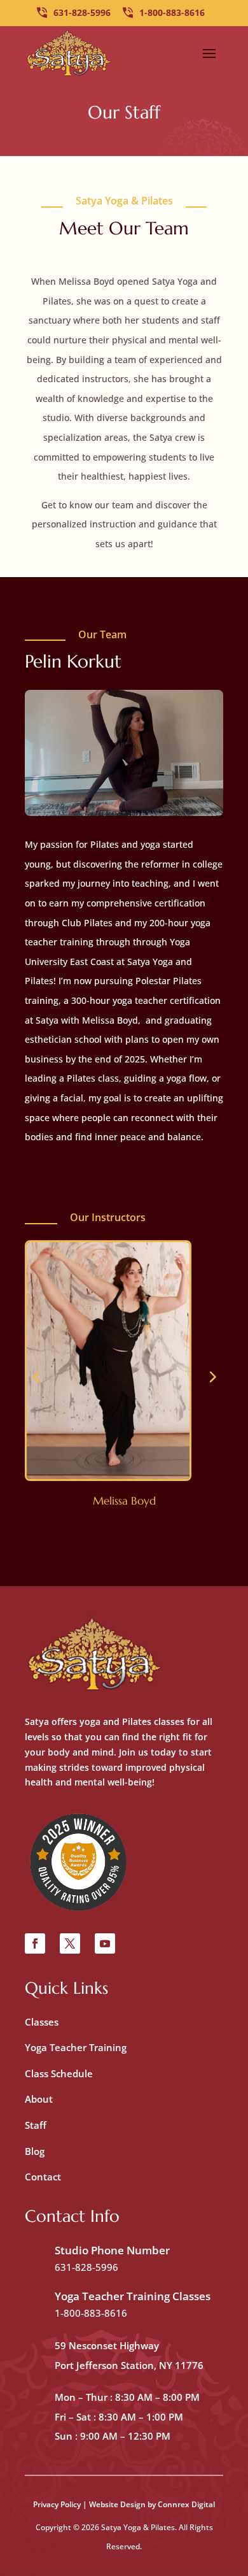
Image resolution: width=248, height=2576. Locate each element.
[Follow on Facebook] (35, 1943)
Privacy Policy (57, 2504)
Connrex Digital (186, 2504)
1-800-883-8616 (172, 12)
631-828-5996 (82, 12)
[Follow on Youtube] (105, 1943)
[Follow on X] (70, 1943)
